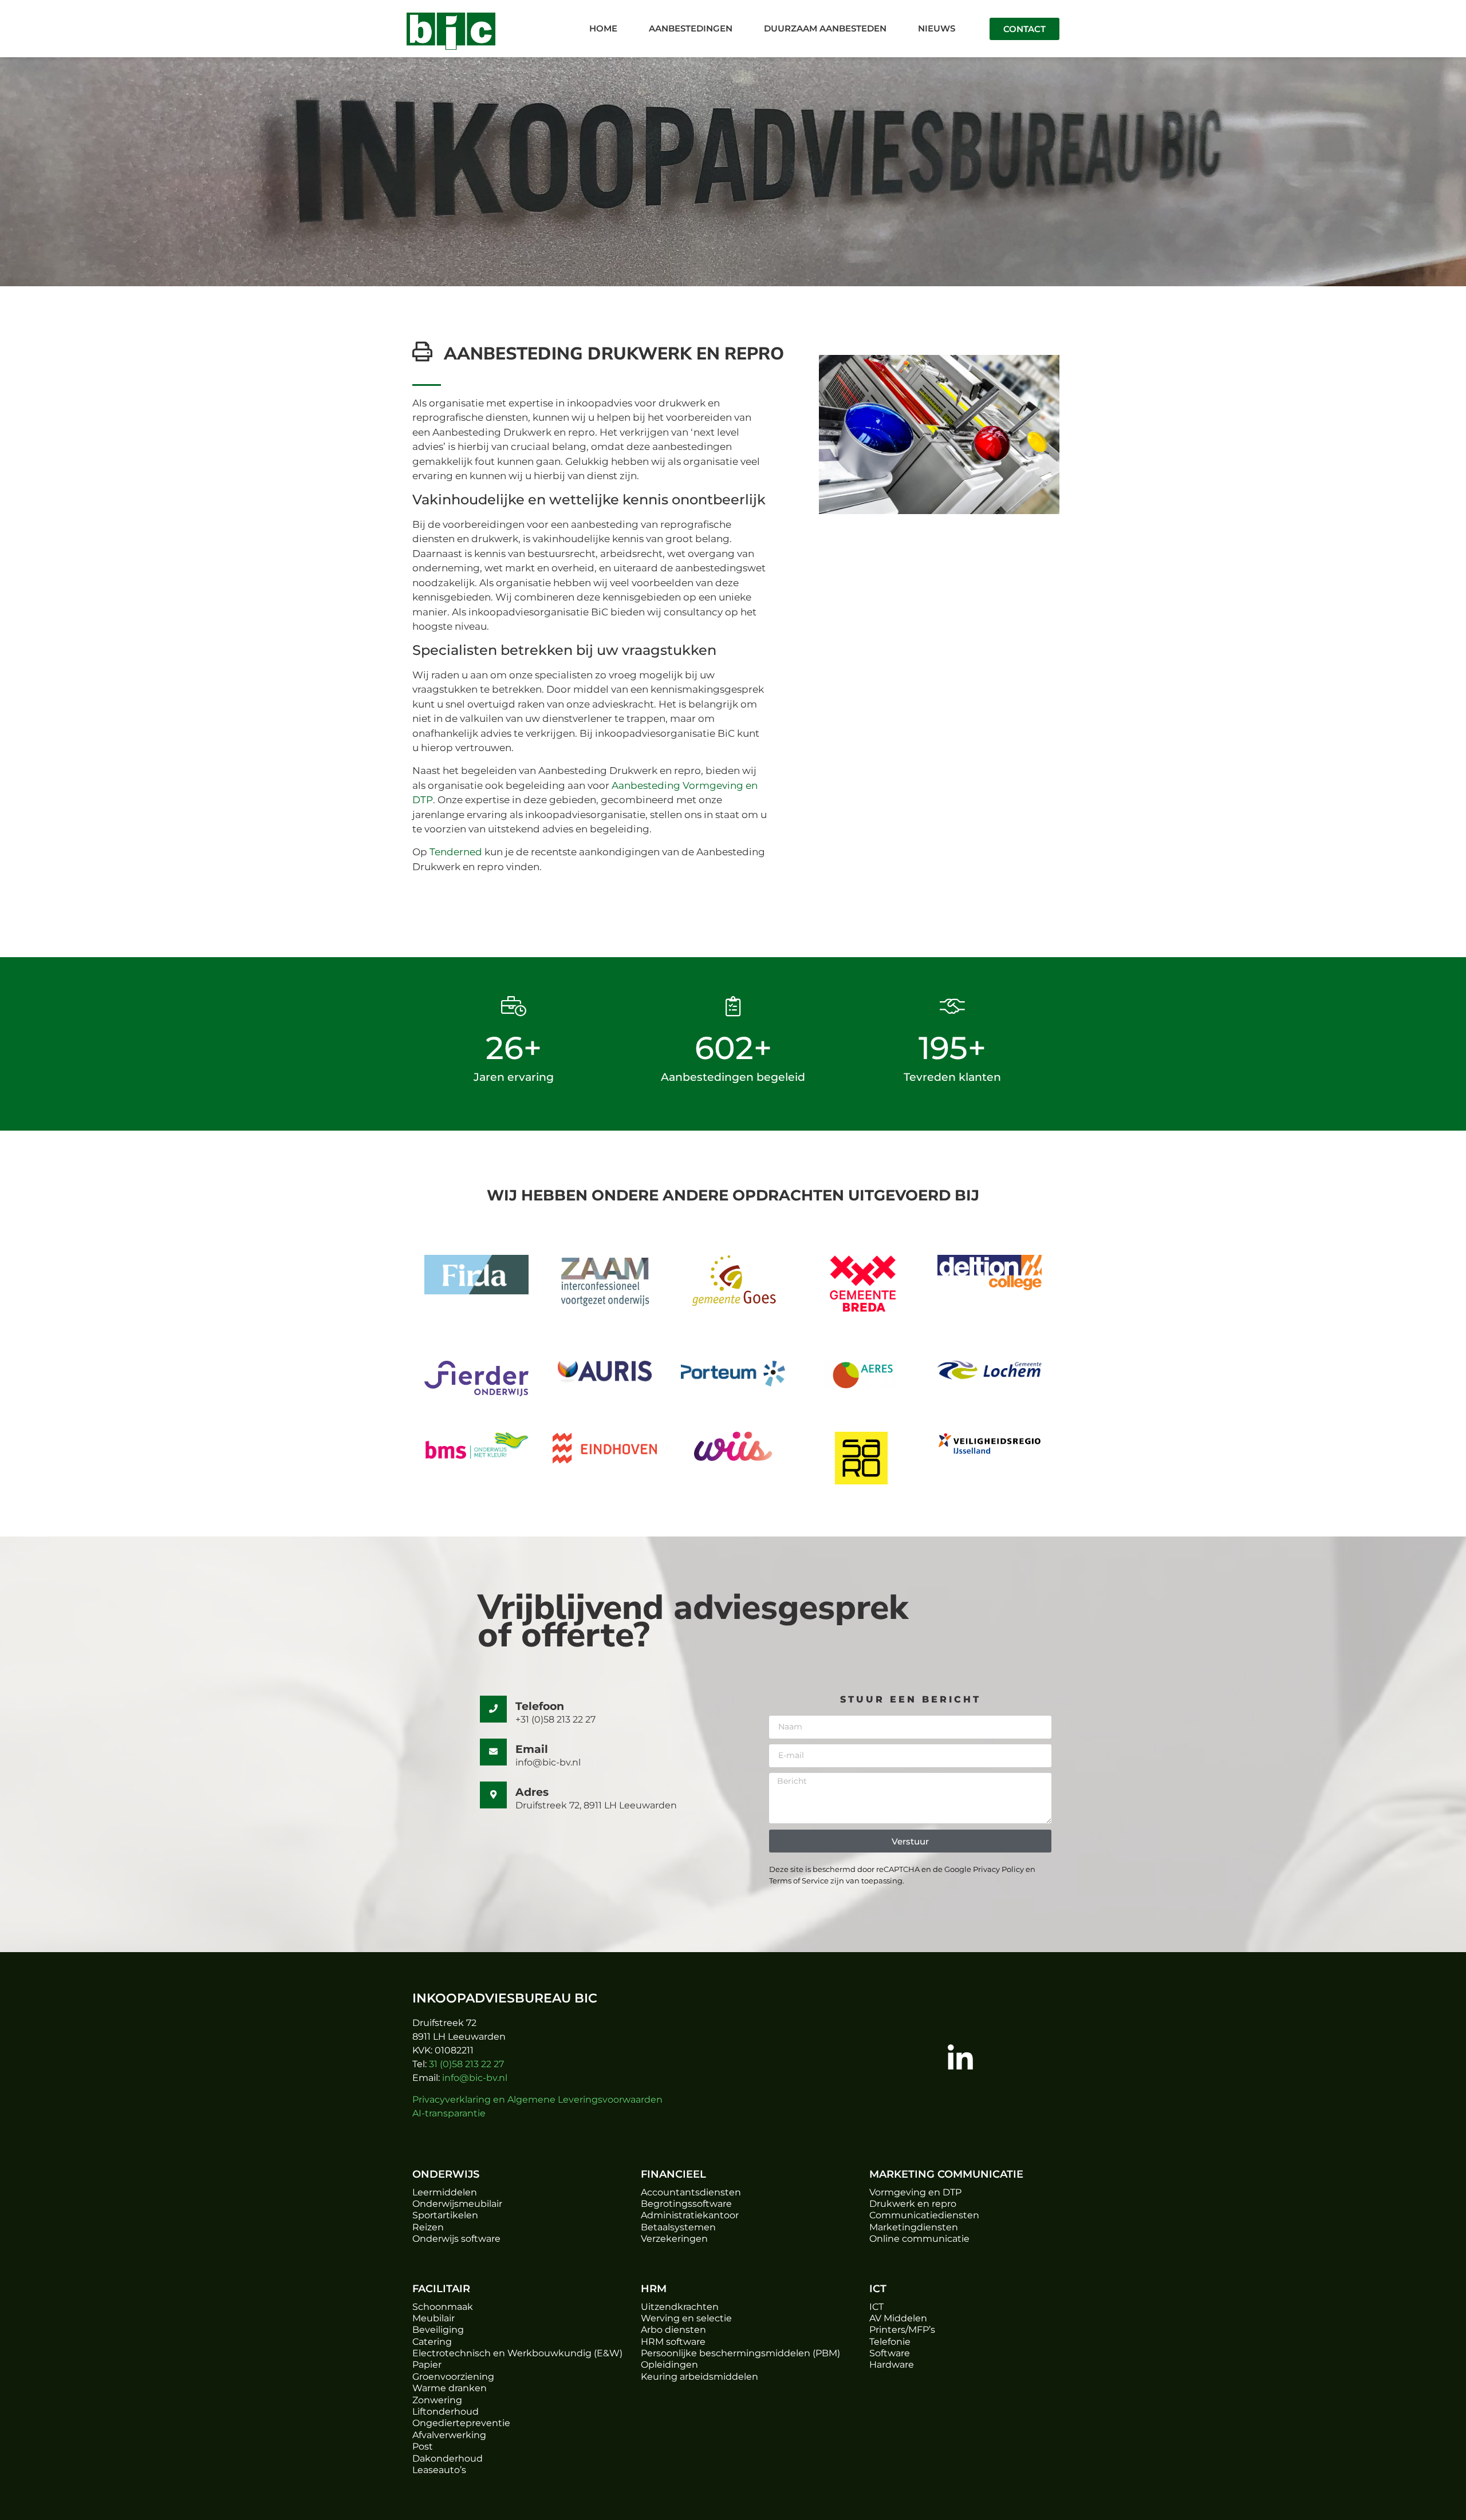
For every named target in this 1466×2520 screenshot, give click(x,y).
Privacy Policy (998, 1869)
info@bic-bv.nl (475, 2078)
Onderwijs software (456, 2239)
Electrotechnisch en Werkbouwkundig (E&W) (517, 2353)
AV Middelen (898, 2318)
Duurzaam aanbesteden (825, 28)
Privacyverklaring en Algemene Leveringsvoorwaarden (537, 2100)
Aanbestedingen (691, 28)
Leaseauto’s (439, 2470)
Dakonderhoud (448, 2458)
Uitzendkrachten (680, 2307)
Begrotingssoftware (686, 2204)
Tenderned (456, 852)
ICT (876, 2307)
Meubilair (434, 2318)
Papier (427, 2365)
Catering (432, 2342)
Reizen (428, 2227)
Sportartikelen (445, 2215)
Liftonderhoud (446, 2412)
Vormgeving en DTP (915, 2192)
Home (603, 28)
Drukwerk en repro (913, 2204)
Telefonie (890, 2342)
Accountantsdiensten (691, 2192)
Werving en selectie (686, 2318)
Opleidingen (669, 2365)
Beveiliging (438, 2330)
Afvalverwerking (449, 2435)
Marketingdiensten (914, 2227)
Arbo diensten (673, 2330)
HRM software (673, 2342)
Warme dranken (450, 2388)
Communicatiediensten (924, 2215)
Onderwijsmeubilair (457, 2204)
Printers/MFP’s (902, 2330)
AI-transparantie (449, 2113)
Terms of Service (799, 1881)
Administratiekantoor (690, 2215)
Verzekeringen (674, 2239)
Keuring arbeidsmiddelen (699, 2377)
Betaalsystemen (678, 2227)
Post (423, 2446)
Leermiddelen (445, 2192)
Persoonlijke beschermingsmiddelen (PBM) (740, 2353)
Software (890, 2353)
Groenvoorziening (453, 2377)
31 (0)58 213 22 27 (466, 2064)
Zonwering (437, 2400)
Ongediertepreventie (461, 2423)
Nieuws (937, 28)
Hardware (892, 2365)
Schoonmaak (443, 2307)
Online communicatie (919, 2239)
